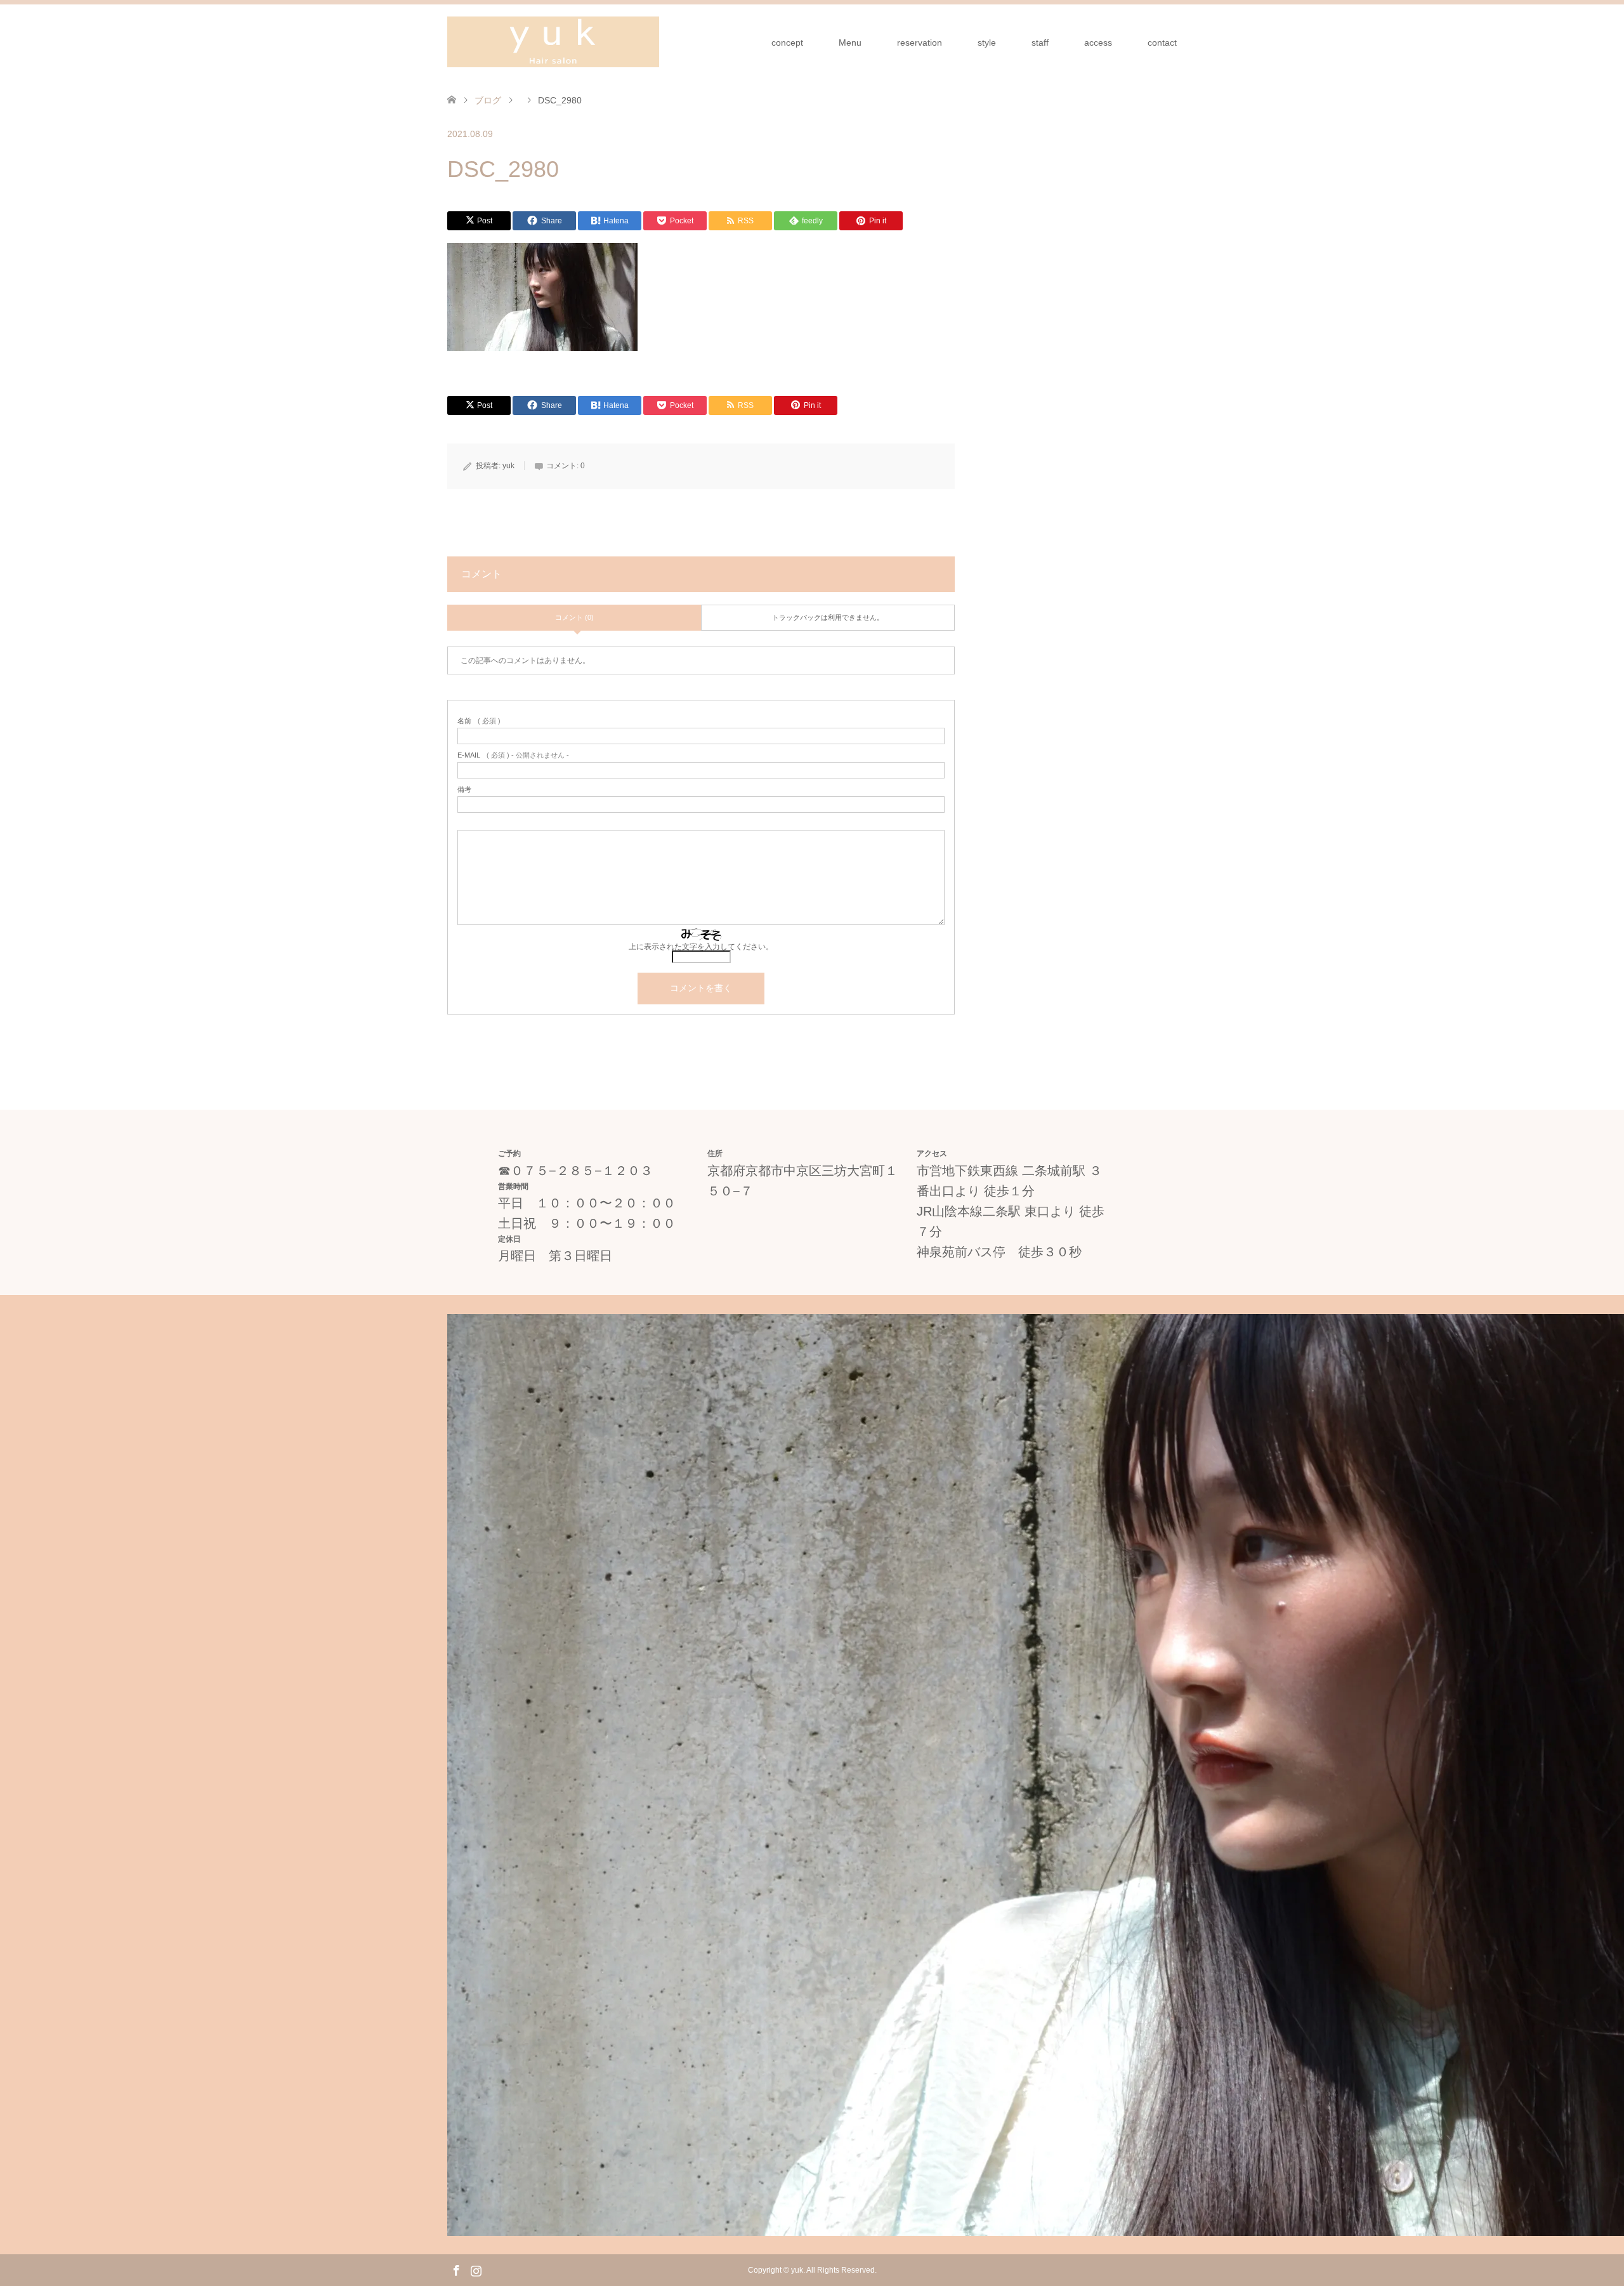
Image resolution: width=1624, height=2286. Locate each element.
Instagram (476, 2270)
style (987, 43)
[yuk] (553, 42)
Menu (850, 43)
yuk (508, 466)
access (1098, 43)
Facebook (456, 2270)
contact (1162, 43)
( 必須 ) (479, 721)
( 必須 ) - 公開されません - (513, 755)
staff (1040, 43)
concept (787, 43)
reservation (920, 43)
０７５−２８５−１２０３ (582, 1171)
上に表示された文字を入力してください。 (701, 947)
